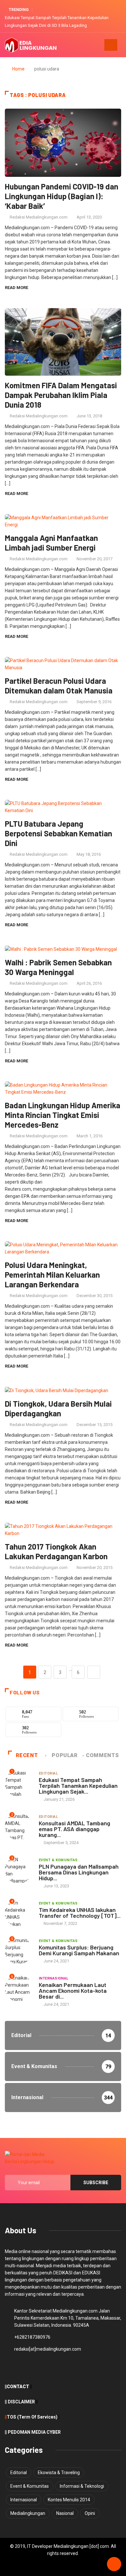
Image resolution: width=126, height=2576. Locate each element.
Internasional (54, 1978)
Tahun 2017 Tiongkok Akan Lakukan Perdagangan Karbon (56, 1551)
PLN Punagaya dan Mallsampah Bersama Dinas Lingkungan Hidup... (79, 1872)
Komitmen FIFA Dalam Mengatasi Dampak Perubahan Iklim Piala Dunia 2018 (61, 395)
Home (18, 69)
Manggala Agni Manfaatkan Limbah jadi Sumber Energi (51, 543)
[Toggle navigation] (111, 45)
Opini (90, 2513)
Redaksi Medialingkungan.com (39, 217)
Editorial (48, 1773)
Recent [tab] (27, 1755)
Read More (16, 288)
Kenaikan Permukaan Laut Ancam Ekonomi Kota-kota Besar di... (73, 1991)
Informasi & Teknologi (82, 2486)
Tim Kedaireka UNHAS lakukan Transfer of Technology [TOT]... (80, 1913)
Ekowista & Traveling (59, 2473)
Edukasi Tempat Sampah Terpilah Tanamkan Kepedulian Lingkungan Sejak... (78, 1786)
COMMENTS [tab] (102, 1755)
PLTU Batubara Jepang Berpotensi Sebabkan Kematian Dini (58, 833)
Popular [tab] (64, 1755)
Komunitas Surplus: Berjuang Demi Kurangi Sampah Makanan (79, 1950)
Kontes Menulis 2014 (69, 2500)
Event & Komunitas (58, 1860)
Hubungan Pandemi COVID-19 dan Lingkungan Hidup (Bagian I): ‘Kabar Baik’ (62, 196)
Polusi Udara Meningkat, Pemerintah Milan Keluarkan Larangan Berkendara (52, 1275)
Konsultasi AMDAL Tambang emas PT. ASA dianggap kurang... (74, 1829)
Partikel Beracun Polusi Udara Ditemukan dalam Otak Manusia (59, 686)
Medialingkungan (28, 2513)
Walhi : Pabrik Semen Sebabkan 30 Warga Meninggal (58, 967)
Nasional (65, 2513)
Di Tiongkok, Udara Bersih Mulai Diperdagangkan (58, 1408)
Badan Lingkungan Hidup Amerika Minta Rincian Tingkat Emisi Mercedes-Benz (63, 1115)
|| (6, 2417)
